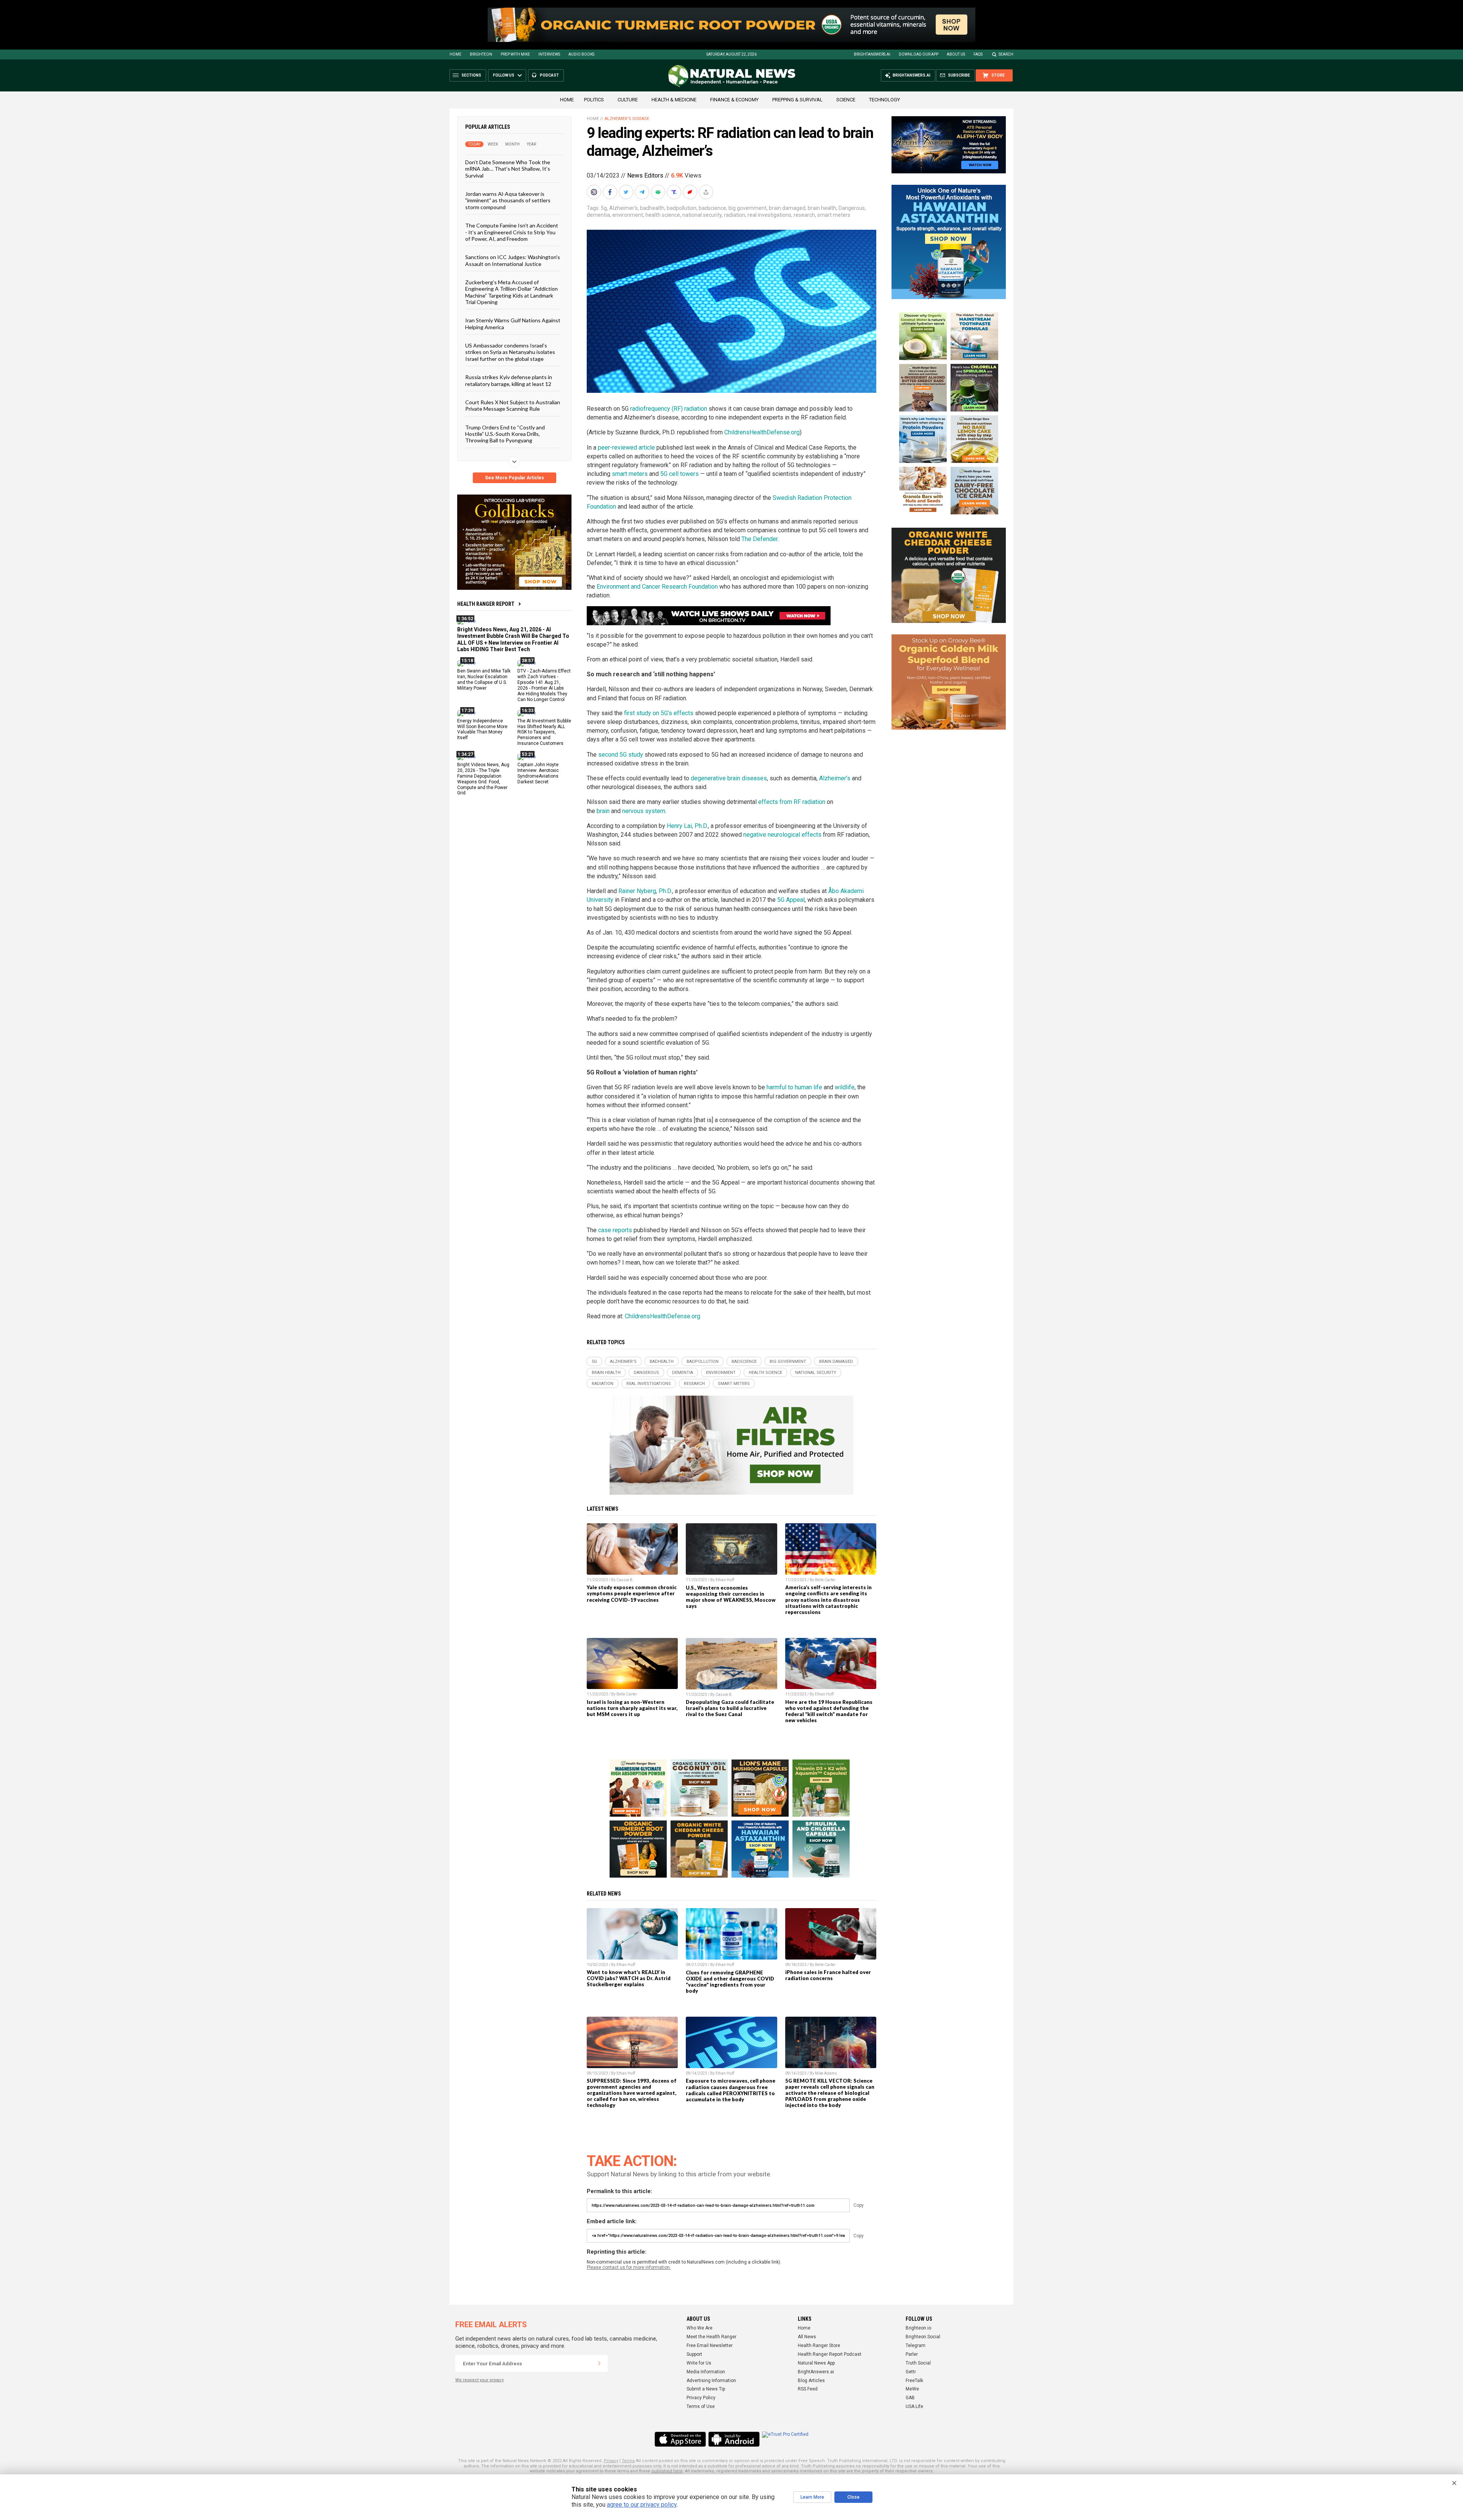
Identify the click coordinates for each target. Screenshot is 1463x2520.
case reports (615, 1230)
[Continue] (599, 2363)
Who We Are (699, 2328)
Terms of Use (701, 2406)
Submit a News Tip (706, 2389)
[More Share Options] (707, 192)
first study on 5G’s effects (659, 713)
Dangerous (852, 208)
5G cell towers (679, 474)
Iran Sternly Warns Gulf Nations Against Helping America (513, 323)
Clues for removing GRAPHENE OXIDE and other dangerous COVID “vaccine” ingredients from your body (730, 1982)
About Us (956, 54)
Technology (884, 100)
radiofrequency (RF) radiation (669, 409)
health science (663, 215)
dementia (598, 215)
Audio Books (581, 54)
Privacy (611, 2461)
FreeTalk (914, 2381)
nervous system (644, 811)
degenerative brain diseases (729, 778)
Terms (628, 2461)
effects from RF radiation (792, 802)
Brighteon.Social (923, 2337)
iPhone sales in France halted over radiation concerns (828, 1975)
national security (702, 215)
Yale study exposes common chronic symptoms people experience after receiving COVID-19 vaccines (632, 1593)
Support (694, 2354)
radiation (735, 215)
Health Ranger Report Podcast (830, 2354)
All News (807, 2337)
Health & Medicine (674, 100)
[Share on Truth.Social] (675, 192)
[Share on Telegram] (643, 192)
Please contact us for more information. (629, 2267)
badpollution (682, 208)
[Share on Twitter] (627, 192)
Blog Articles (811, 2381)
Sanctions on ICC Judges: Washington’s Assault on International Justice (513, 260)
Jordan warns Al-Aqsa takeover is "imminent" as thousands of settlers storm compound (508, 200)
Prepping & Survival (797, 100)
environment (628, 215)
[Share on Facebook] (611, 192)
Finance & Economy (734, 100)
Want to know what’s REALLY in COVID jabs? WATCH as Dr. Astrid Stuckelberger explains (629, 1978)
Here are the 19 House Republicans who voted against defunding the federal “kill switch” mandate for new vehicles (829, 1711)
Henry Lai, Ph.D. (687, 826)
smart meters (834, 215)
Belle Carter (825, 1580)
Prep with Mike (515, 54)
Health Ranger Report (486, 604)
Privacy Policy (701, 2398)
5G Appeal (791, 900)
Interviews (549, 54)
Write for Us (699, 2363)
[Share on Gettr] (691, 192)
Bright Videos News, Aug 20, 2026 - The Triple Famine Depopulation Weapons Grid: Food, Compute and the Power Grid (483, 779)
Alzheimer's (623, 208)
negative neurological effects (782, 835)
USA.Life (914, 2406)
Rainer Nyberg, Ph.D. (645, 891)
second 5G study (621, 755)
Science (846, 100)
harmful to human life (794, 1087)
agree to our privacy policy (642, 2505)
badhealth (652, 208)
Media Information (706, 2372)
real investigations (769, 215)
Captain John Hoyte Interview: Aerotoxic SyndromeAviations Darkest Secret (538, 773)
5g (604, 208)
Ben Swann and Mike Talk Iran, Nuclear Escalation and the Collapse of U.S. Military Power (484, 680)
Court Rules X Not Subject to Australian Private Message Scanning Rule (513, 405)
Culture (628, 100)
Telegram (916, 2345)
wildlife (845, 1087)
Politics (594, 100)
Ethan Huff (725, 1580)
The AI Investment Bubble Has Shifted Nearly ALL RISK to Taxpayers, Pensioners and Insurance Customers (544, 732)
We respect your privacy (479, 2380)
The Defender (760, 539)
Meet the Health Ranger (711, 2337)
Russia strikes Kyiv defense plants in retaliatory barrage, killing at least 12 (509, 380)
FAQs (978, 54)
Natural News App (816, 2363)
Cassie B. (625, 1580)
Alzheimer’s (835, 778)
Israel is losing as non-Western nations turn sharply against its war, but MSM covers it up (632, 1708)
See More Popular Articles (515, 478)
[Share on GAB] (659, 192)
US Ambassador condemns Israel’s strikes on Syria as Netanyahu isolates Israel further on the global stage (510, 352)
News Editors (645, 175)
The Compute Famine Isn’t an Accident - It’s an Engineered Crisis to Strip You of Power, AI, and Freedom (512, 232)
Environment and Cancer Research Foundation (656, 587)
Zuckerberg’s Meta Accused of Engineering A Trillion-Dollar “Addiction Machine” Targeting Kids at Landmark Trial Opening (511, 292)
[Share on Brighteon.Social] (595, 192)
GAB (910, 2398)
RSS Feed (808, 2389)
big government (748, 208)
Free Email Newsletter (710, 2345)
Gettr (911, 2372)
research (804, 215)
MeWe (912, 2389)
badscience (712, 208)
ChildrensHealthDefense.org (762, 432)
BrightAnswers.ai (872, 54)
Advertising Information (711, 2381)
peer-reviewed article (626, 447)
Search (1006, 54)
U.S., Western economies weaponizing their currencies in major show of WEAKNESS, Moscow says (731, 1597)
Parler (912, 2354)
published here (667, 2471)
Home (455, 54)
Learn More (812, 2497)
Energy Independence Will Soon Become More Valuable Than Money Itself (482, 729)
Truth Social (918, 2363)
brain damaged (787, 208)
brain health (822, 208)
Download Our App (919, 54)
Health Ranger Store (819, 2345)
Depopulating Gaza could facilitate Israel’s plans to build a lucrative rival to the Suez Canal (730, 1708)
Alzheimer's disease (627, 119)
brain (603, 811)
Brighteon (481, 54)
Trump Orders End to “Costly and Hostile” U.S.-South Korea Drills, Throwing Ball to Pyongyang (505, 434)
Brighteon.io (918, 2328)
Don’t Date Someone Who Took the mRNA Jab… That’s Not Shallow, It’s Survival (508, 169)
